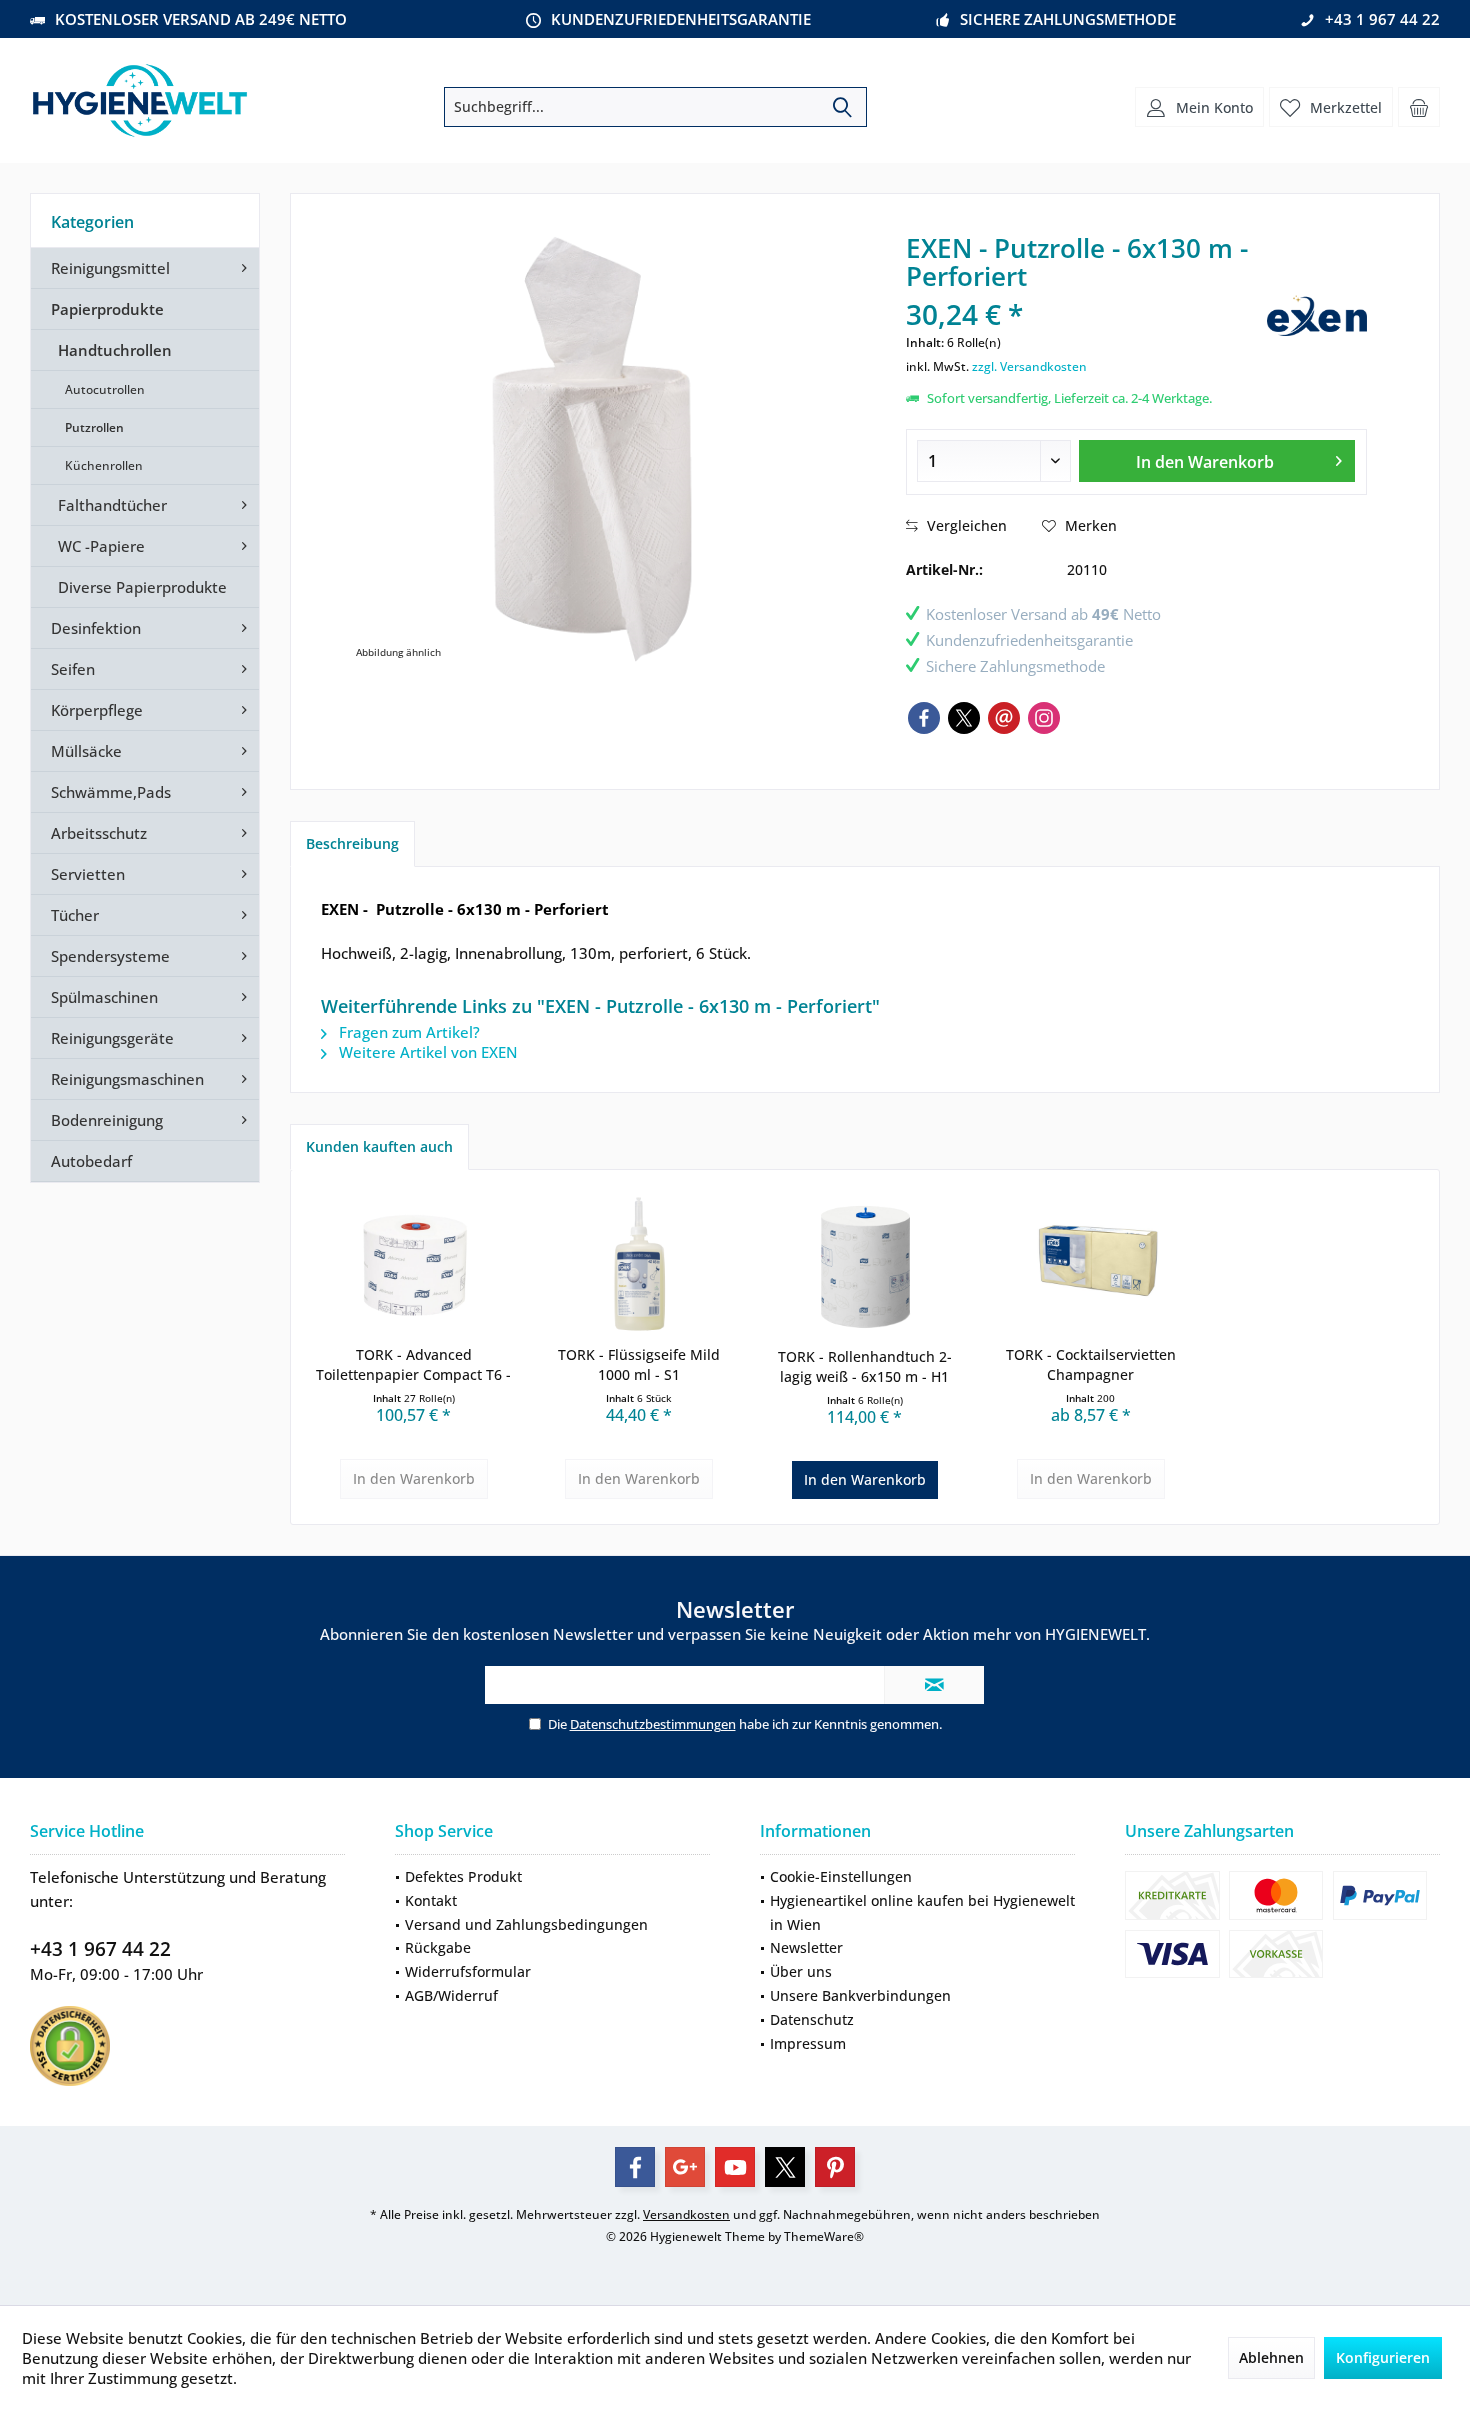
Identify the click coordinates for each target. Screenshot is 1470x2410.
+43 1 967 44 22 (100, 1949)
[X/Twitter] (964, 718)
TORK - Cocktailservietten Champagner (1091, 1364)
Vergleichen (965, 525)
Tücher (75, 915)
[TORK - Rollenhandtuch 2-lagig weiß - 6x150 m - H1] (865, 1267)
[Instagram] (1044, 718)
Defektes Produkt (463, 1876)
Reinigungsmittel (110, 268)
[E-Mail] (1004, 718)
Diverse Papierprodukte (142, 587)
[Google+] (685, 2167)
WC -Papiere (101, 546)
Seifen (73, 669)
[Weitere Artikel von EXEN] (1317, 315)
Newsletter (806, 1947)
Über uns (801, 1971)
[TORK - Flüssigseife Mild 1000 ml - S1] (640, 1265)
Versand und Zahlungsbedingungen (526, 1924)
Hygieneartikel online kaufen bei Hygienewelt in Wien (922, 1912)
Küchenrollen (104, 465)
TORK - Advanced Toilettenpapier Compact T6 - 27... (413, 1365)
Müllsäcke (86, 751)
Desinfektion (96, 628)
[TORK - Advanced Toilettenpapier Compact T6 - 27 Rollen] (414, 1265)
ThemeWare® (824, 2236)
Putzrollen (94, 427)
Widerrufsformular (468, 1971)
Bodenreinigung (107, 1120)
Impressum (808, 2043)
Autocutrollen (105, 389)
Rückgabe (438, 1947)
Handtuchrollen (115, 350)
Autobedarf (91, 1161)
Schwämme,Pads (111, 792)
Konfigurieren (1383, 2357)
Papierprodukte (107, 309)
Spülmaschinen (104, 997)
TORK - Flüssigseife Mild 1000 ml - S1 (639, 1364)
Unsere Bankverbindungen (860, 1995)
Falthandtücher (112, 505)
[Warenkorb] (1419, 107)
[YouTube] (735, 2167)
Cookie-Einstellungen (841, 1876)
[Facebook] (924, 718)
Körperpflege (97, 710)
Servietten (88, 874)
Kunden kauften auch (379, 1146)
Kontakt (431, 1900)
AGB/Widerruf (451, 1995)
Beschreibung (352, 843)
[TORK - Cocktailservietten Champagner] (1091, 1265)
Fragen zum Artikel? (407, 1032)
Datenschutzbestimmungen (653, 1724)
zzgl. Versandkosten (1029, 366)
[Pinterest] (835, 2167)
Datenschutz (812, 2019)
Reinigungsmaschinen (127, 1079)
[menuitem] (1419, 107)
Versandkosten (686, 2214)
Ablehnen (1271, 2357)
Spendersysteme (110, 956)
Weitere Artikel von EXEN (426, 1052)
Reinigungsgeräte (112, 1038)
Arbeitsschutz (99, 833)
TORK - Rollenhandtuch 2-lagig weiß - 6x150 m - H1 (865, 1366)
